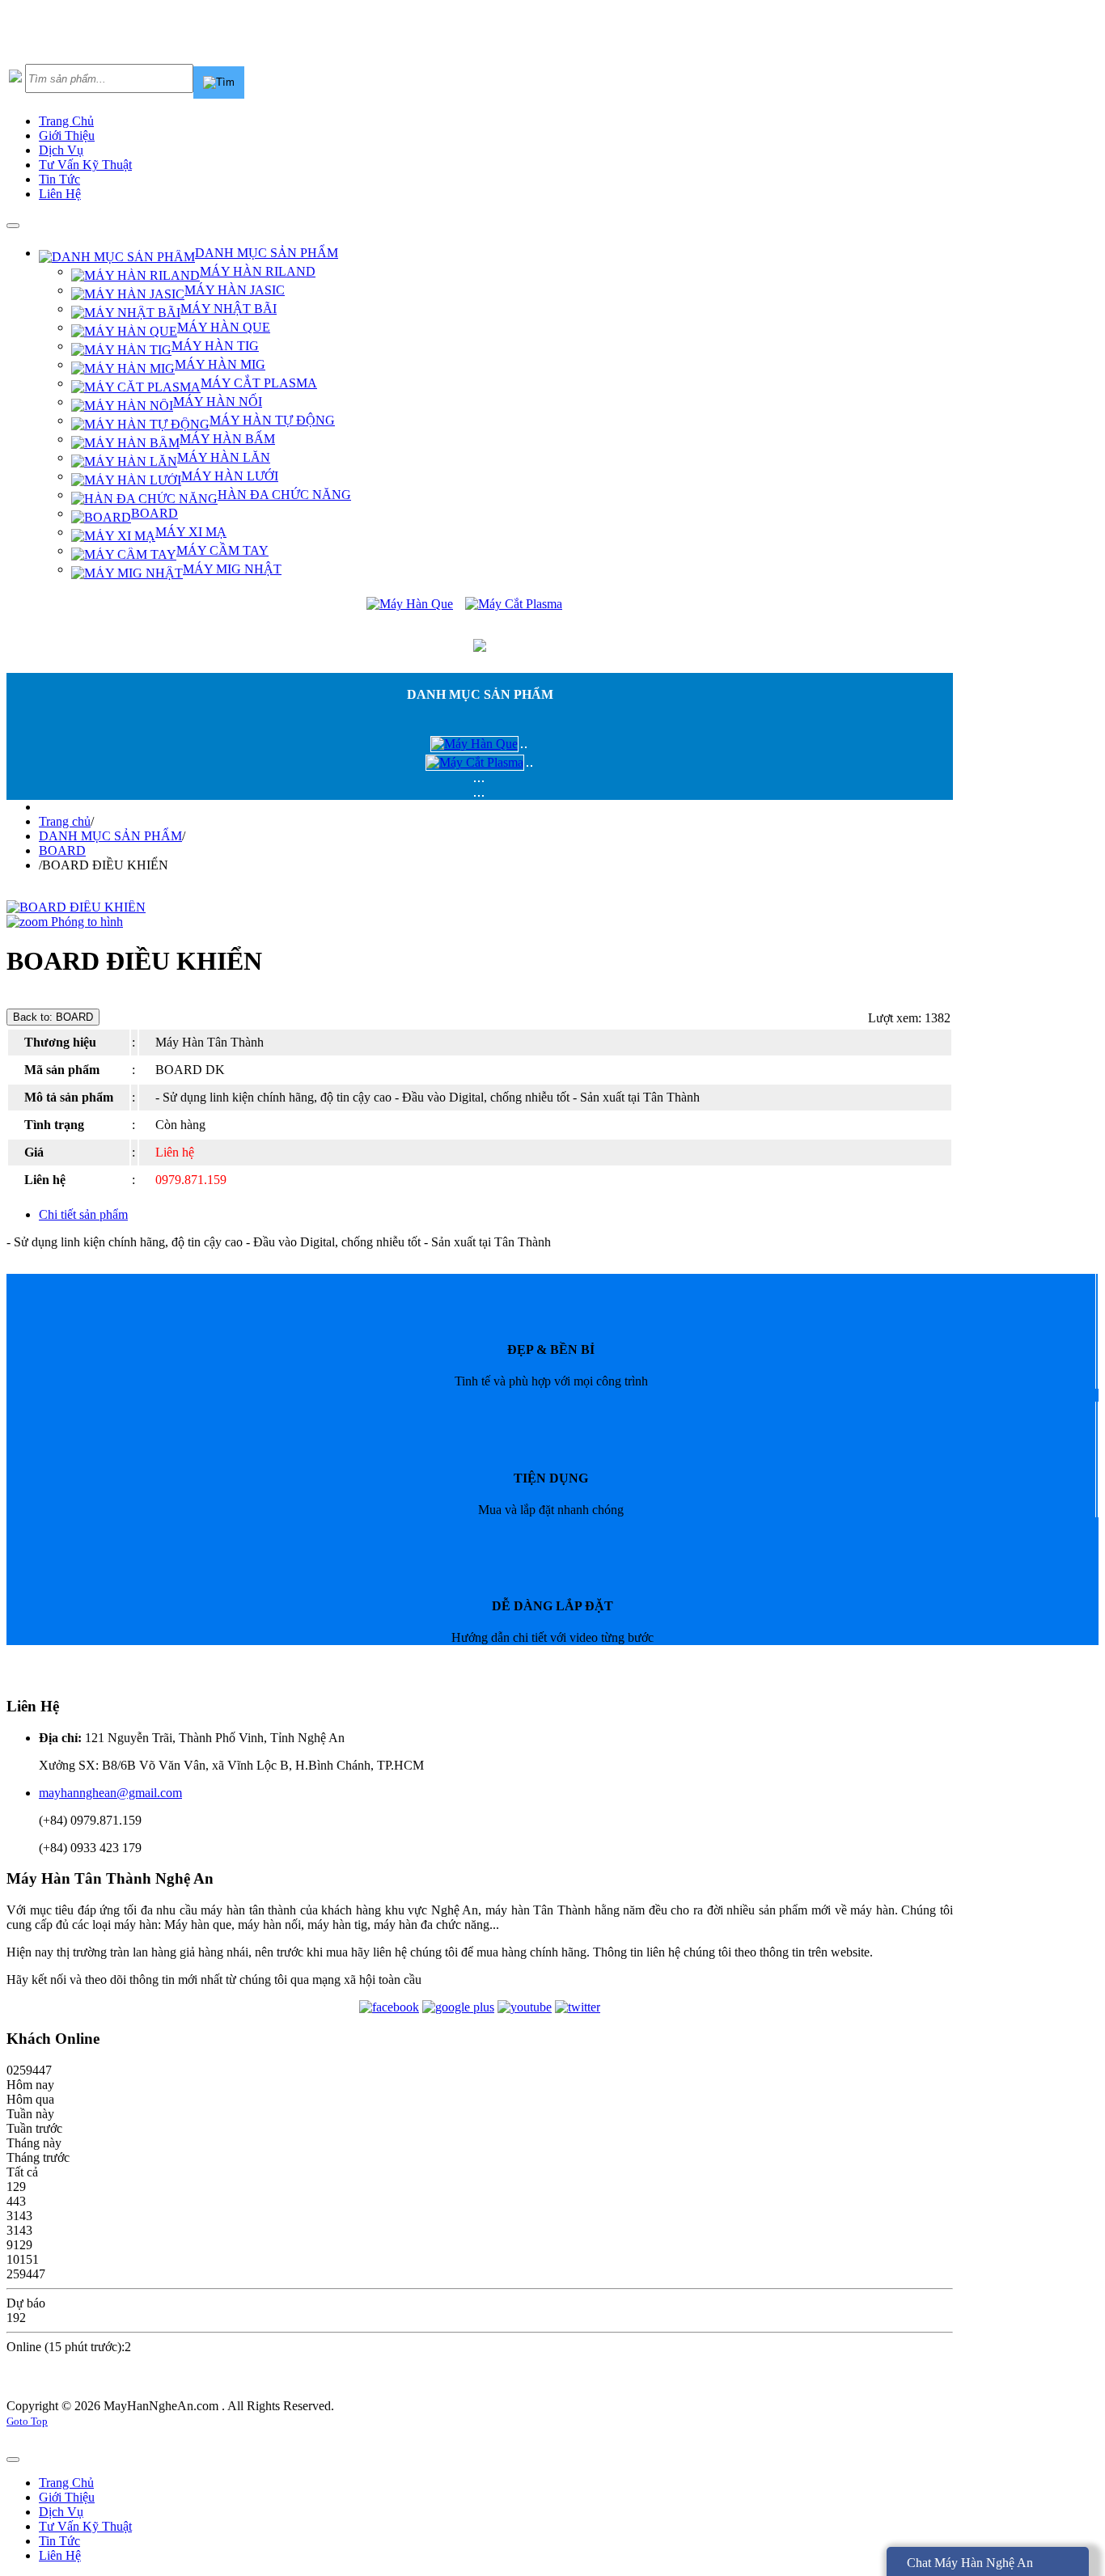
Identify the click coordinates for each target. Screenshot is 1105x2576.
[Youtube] (525, 2007)
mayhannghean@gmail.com (110, 1793)
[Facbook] (389, 2007)
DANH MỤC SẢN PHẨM (110, 836)
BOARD (62, 850)
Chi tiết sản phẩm (83, 1214)
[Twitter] (578, 2007)
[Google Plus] (458, 2007)
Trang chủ (65, 821)
